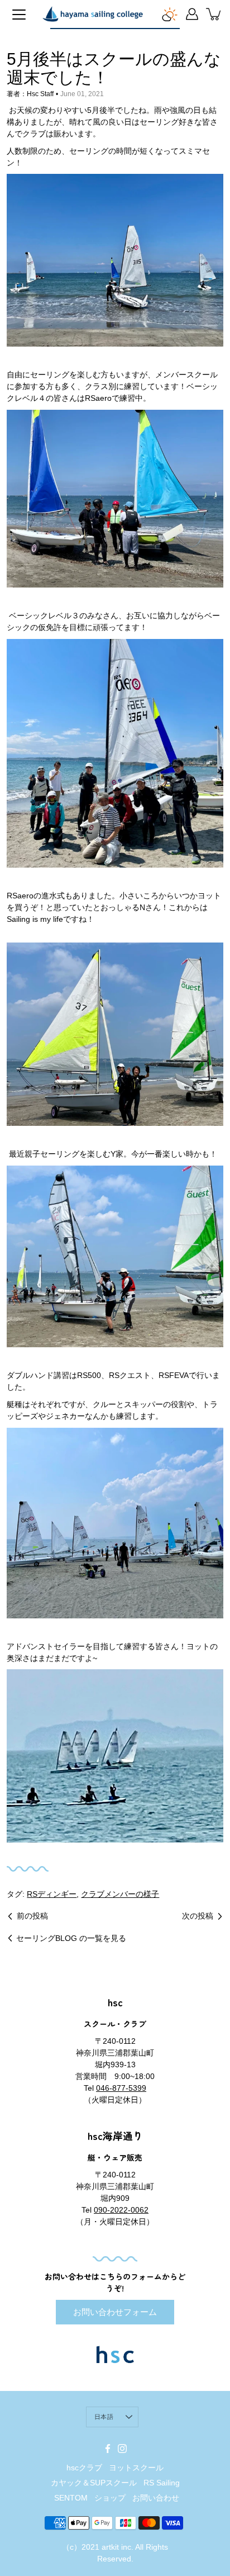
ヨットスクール (136, 2468)
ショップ (110, 2498)
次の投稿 (198, 1916)
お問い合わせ (156, 2498)
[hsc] (93, 14)
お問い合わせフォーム (115, 2312)
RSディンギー (52, 1894)
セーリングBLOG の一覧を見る (71, 1938)
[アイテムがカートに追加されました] (214, 14)
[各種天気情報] (170, 14)
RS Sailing (162, 2483)
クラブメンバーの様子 (120, 1894)
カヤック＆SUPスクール (94, 2483)
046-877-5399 (121, 2088)
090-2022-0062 (121, 2210)
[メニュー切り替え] (19, 15)
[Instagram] (122, 2449)
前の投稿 (32, 1916)
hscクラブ (84, 2468)
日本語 (104, 2417)
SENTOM (71, 2498)
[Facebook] (108, 2449)
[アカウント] (192, 14)
